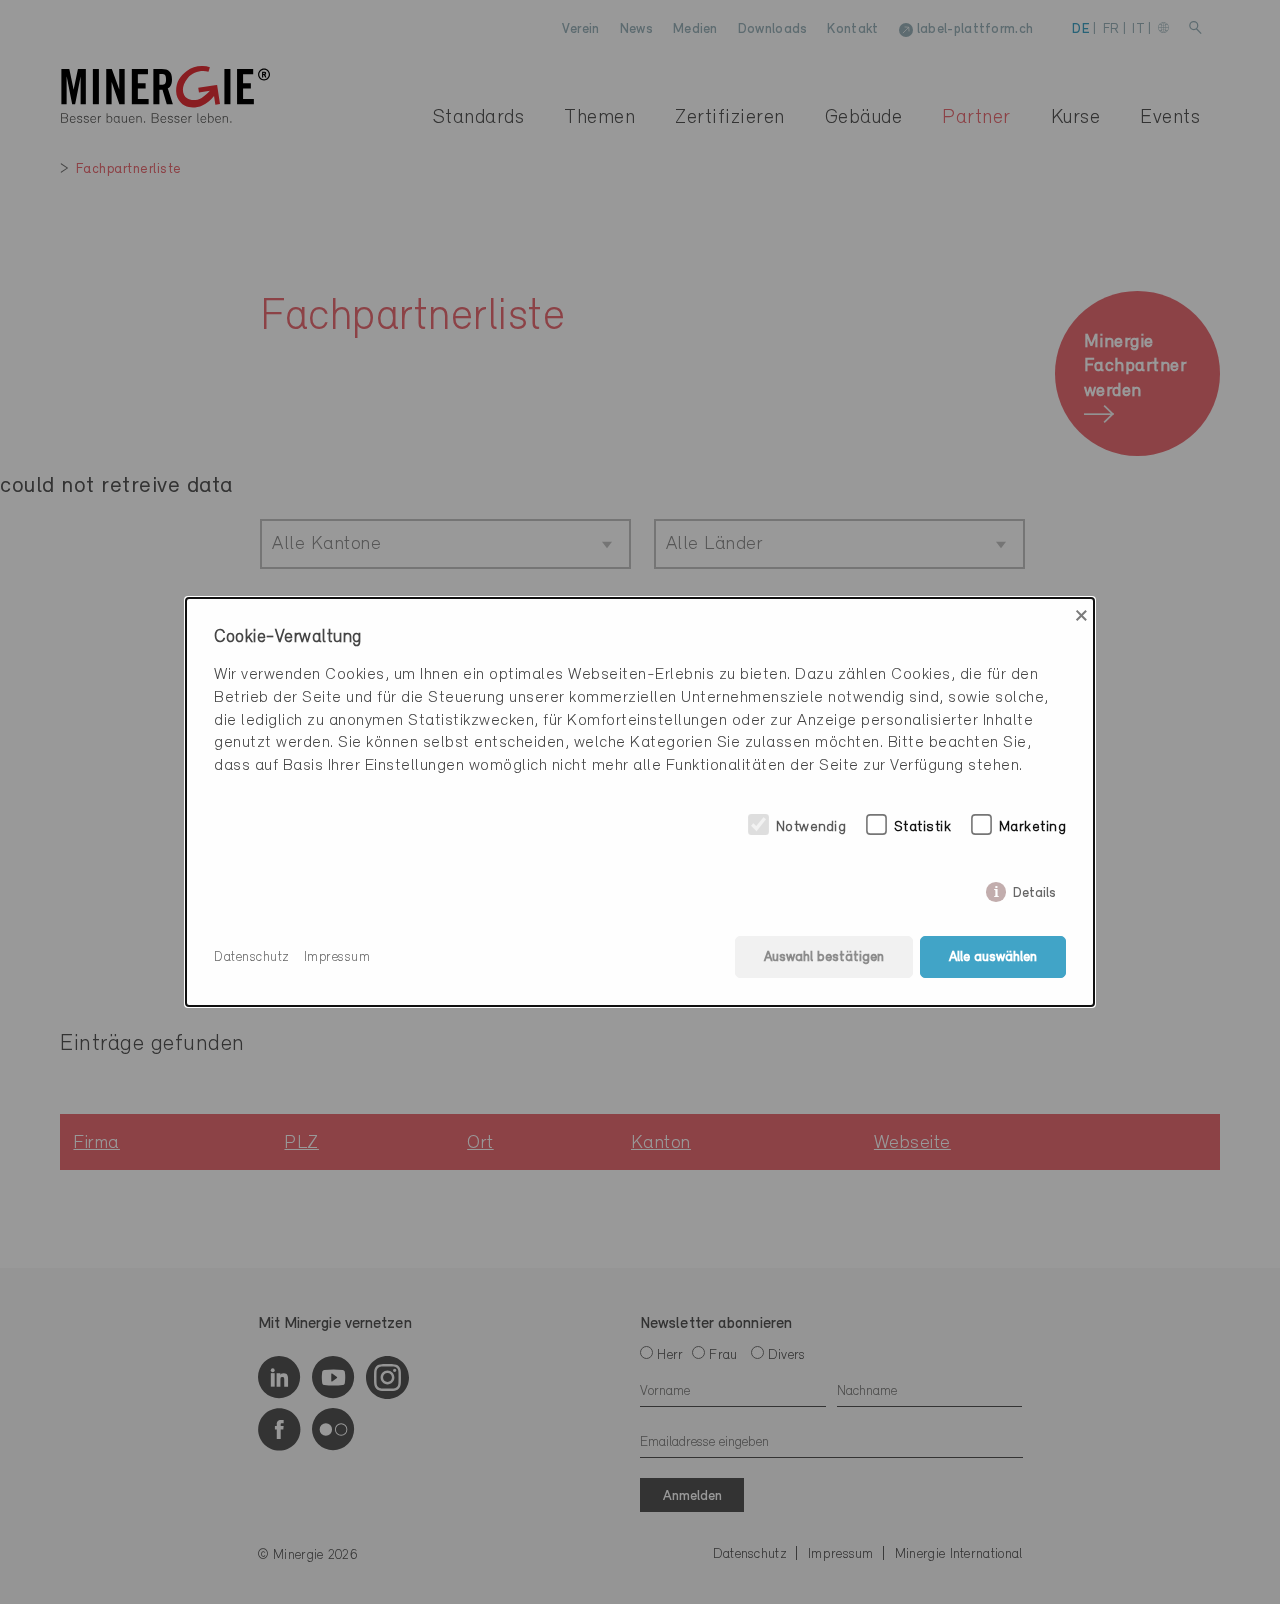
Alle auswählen (993, 957)
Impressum (337, 957)
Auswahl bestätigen (824, 957)
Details (1034, 889)
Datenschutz (252, 957)
